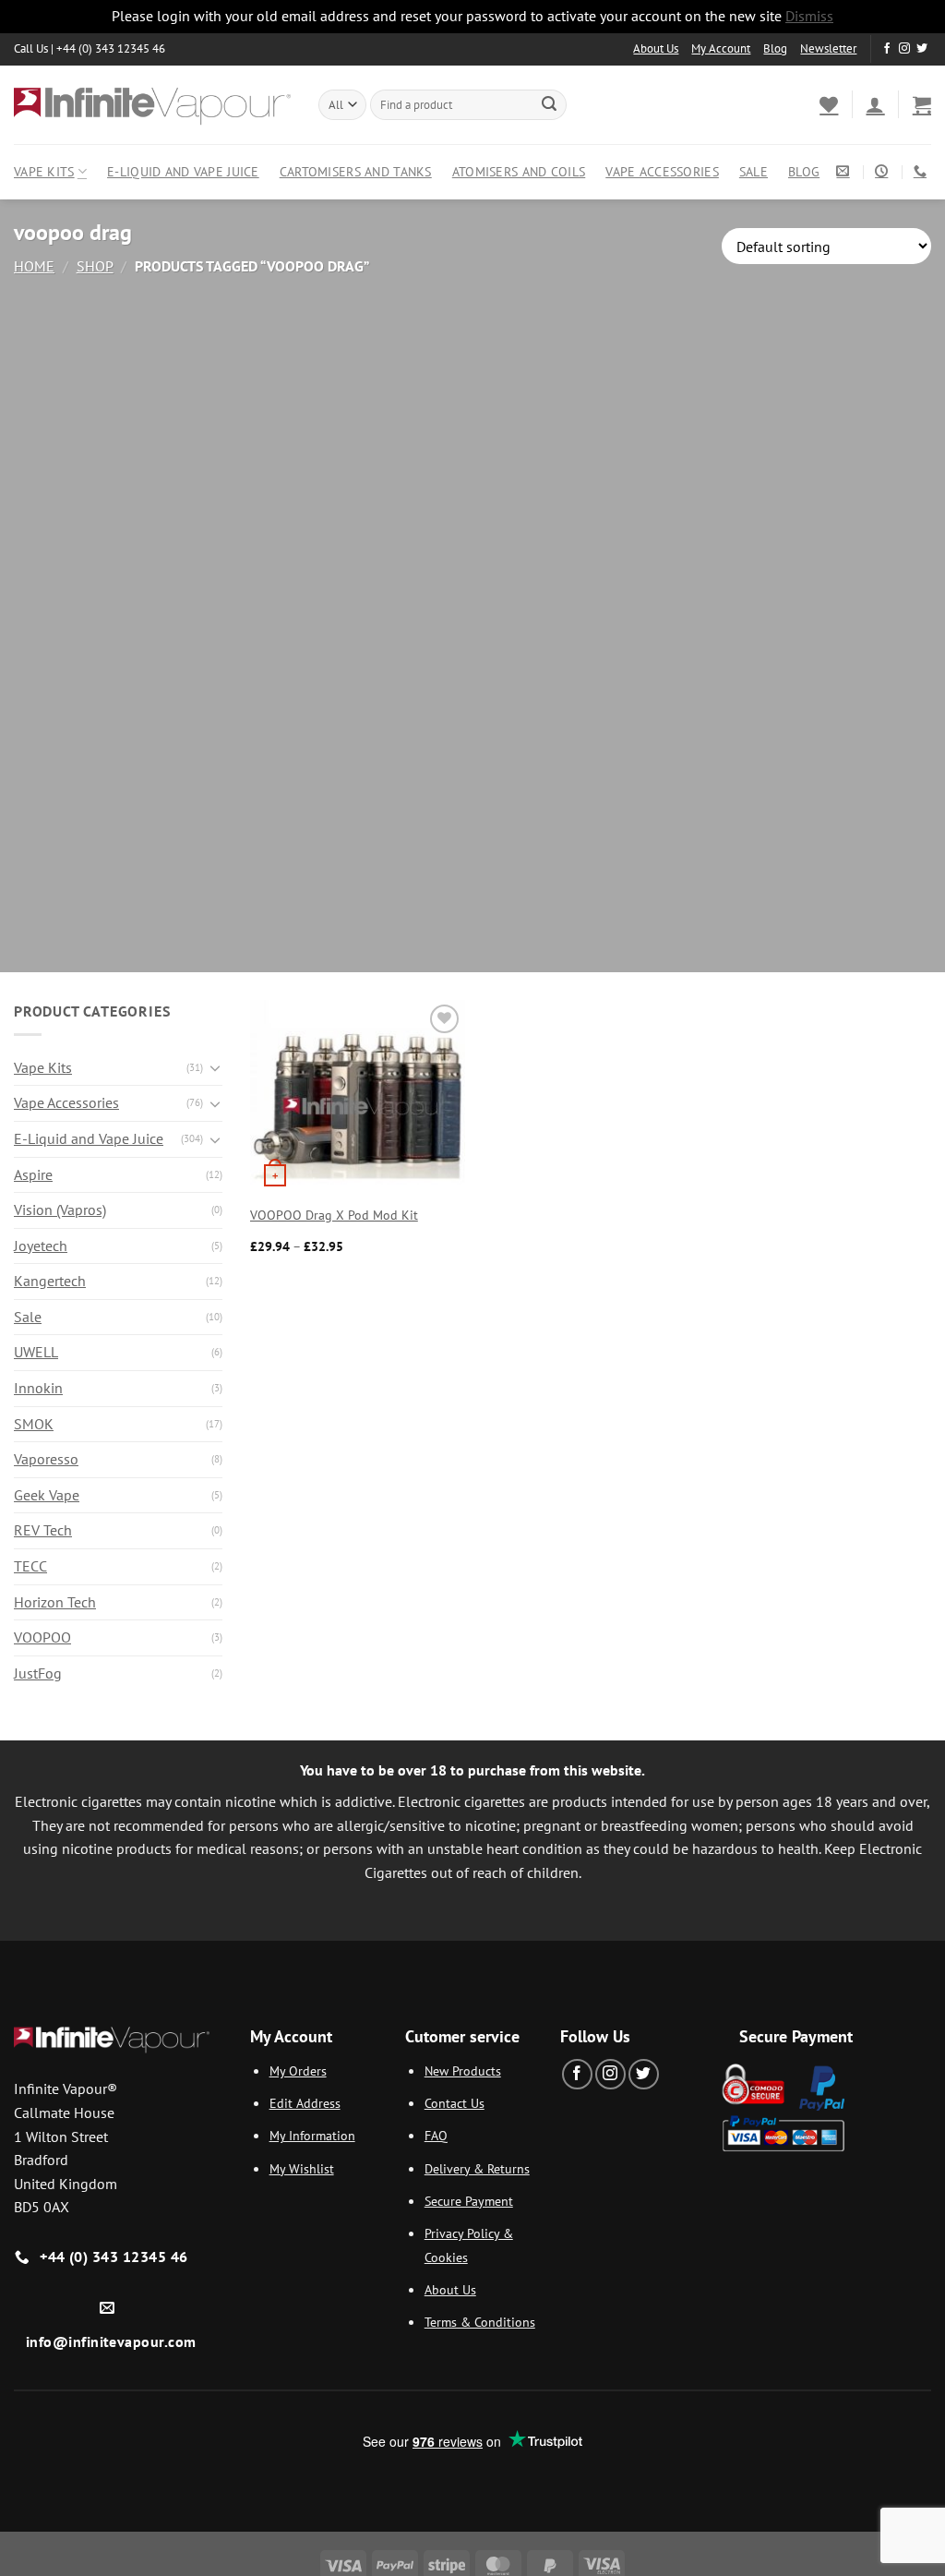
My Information (312, 2135)
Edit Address (305, 2103)
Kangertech (50, 1281)
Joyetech (41, 1246)
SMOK (34, 1424)
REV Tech (43, 1530)
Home (34, 266)
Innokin (38, 1388)
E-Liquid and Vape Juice (183, 171)
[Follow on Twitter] (922, 49)
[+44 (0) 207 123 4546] (922, 171)
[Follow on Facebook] (887, 49)
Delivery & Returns (477, 2168)
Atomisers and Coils (519, 171)
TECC (30, 1566)
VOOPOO (42, 1637)
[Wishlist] (829, 104)
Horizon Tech (55, 1602)
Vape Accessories (662, 171)
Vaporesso (46, 1459)
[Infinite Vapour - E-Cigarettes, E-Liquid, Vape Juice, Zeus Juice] (152, 104)
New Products (463, 2070)
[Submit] (549, 104)
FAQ (436, 2135)
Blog (775, 48)
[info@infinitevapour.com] (845, 171)
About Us (656, 48)
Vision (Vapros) (60, 1210)
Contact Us (455, 2103)
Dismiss (809, 16)
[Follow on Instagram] (904, 49)
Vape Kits (44, 171)
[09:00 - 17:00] (884, 171)
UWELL (36, 1352)
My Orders (298, 2070)
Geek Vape (47, 1495)
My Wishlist (302, 2168)
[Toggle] (215, 1067)
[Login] (875, 104)
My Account (721, 48)
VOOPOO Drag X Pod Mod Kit (334, 1215)
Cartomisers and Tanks (356, 171)
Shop (95, 266)
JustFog (38, 1673)
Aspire (33, 1174)
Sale (754, 171)
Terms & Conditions (480, 2322)
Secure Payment (469, 2201)
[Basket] (922, 104)
